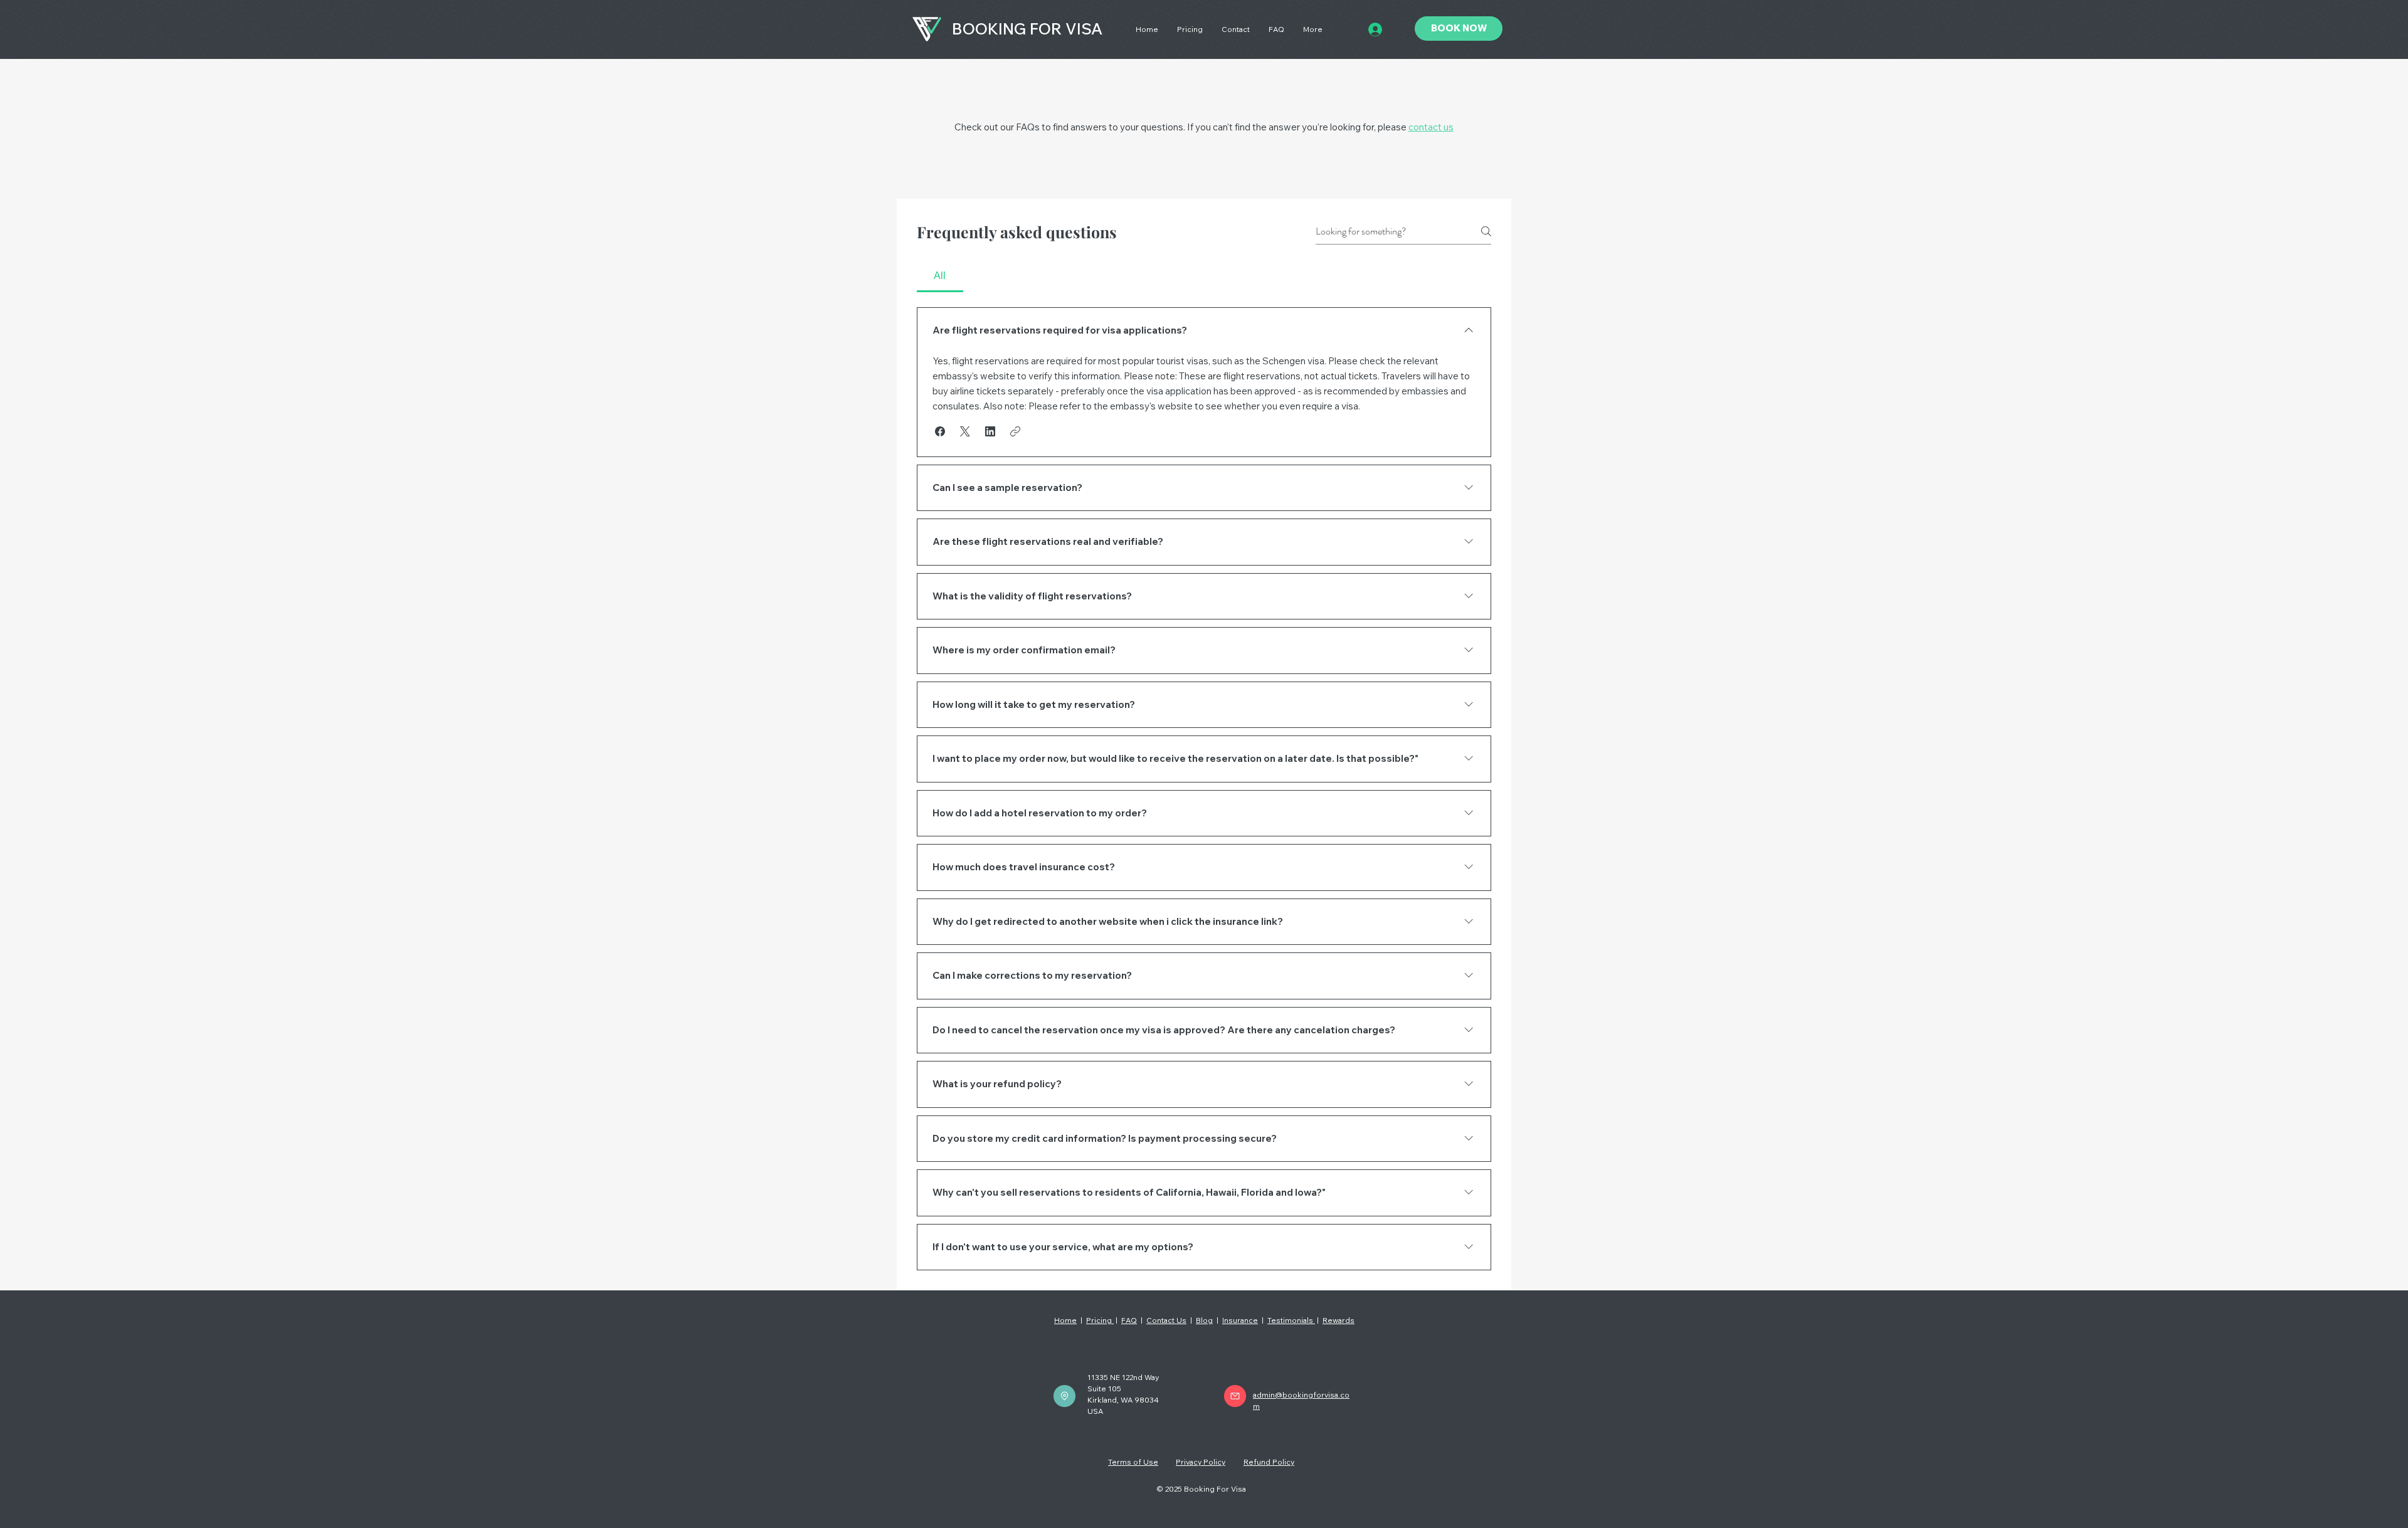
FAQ (1129, 1320)
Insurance (1240, 1320)
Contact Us (1166, 1320)
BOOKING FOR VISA (1027, 29)
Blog (1204, 1320)
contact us (1431, 127)
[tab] (940, 276)
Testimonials (1291, 1320)
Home (1065, 1320)
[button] (940, 431)
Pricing (1100, 1320)
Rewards (1339, 1320)
